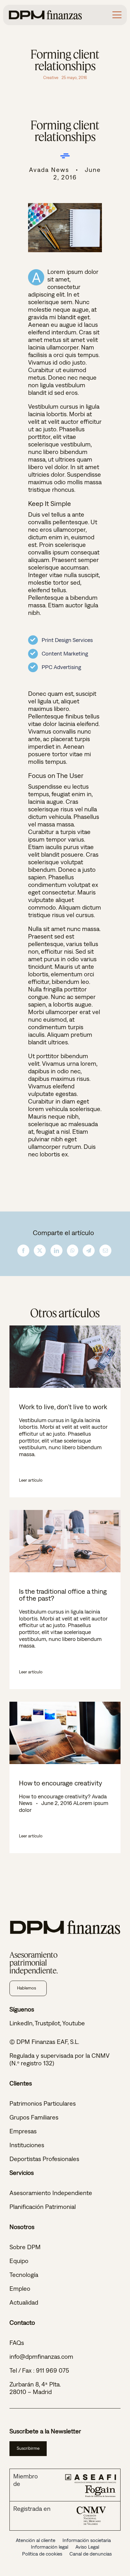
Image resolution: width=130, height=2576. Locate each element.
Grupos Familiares (34, 2117)
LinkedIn (21, 2023)
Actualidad (24, 2302)
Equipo (19, 2261)
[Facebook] (23, 1251)
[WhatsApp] (73, 1251)
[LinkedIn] (56, 1251)
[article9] (65, 206)
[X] (40, 1251)
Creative (51, 78)
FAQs (17, 2343)
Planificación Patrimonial (43, 2207)
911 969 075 (53, 2370)
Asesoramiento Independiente (51, 2193)
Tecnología (24, 2275)
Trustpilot (47, 2023)
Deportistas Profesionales (44, 2159)
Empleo (20, 2288)
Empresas (23, 2131)
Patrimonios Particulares (43, 2103)
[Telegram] (89, 1251)
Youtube (74, 2023)
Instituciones (27, 2145)
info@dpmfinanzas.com (41, 2356)
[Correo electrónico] (105, 1251)
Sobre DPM (25, 2247)
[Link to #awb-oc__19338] (117, 15)
